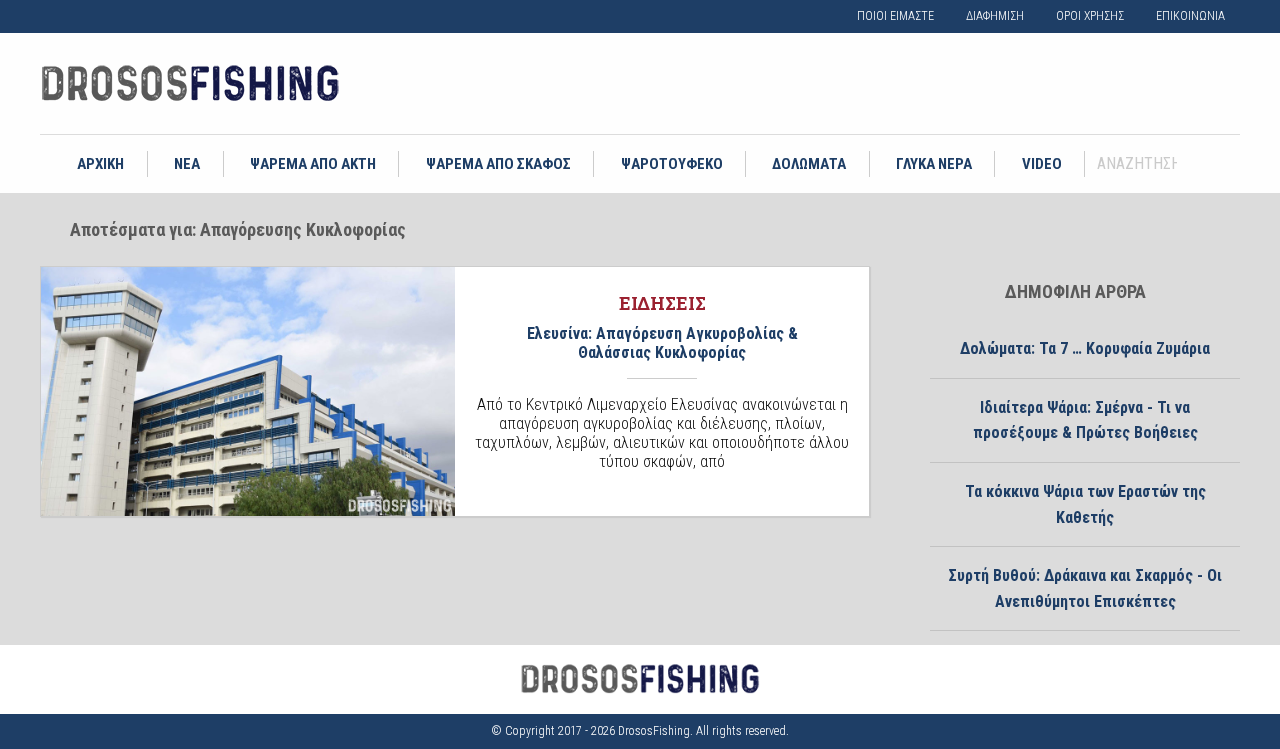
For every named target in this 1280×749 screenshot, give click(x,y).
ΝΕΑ (187, 164)
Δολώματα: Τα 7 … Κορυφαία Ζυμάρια (1085, 348)
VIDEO (1042, 164)
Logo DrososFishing (190, 83)
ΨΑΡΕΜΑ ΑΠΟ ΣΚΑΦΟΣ (498, 164)
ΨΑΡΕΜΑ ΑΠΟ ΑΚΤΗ (313, 164)
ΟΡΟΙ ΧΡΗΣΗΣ (1090, 16)
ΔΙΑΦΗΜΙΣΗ (995, 16)
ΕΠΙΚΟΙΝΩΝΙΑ (1190, 16)
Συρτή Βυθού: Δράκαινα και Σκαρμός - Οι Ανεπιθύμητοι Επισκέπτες (1085, 588)
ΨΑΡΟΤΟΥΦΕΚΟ (672, 164)
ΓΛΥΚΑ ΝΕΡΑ (934, 164)
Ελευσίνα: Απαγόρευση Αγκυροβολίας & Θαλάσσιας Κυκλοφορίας (662, 343)
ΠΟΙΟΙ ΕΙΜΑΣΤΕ (895, 16)
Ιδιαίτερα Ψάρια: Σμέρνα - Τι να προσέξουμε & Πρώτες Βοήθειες (1085, 420)
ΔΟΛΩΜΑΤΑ (809, 164)
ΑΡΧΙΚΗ (100, 164)
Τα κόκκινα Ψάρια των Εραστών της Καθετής (1085, 504)
